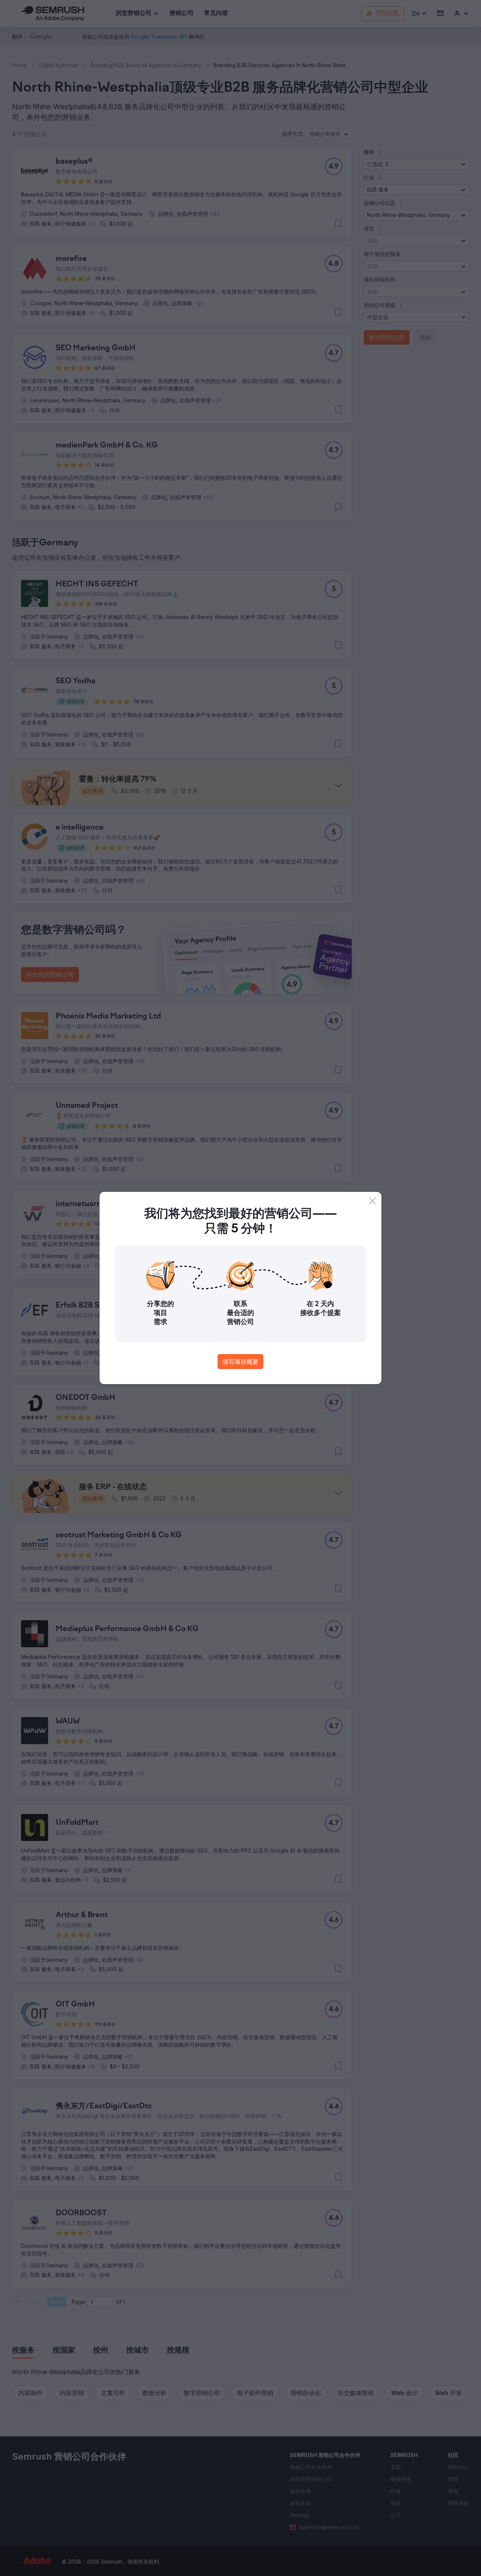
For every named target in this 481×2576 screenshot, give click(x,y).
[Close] (372, 1201)
